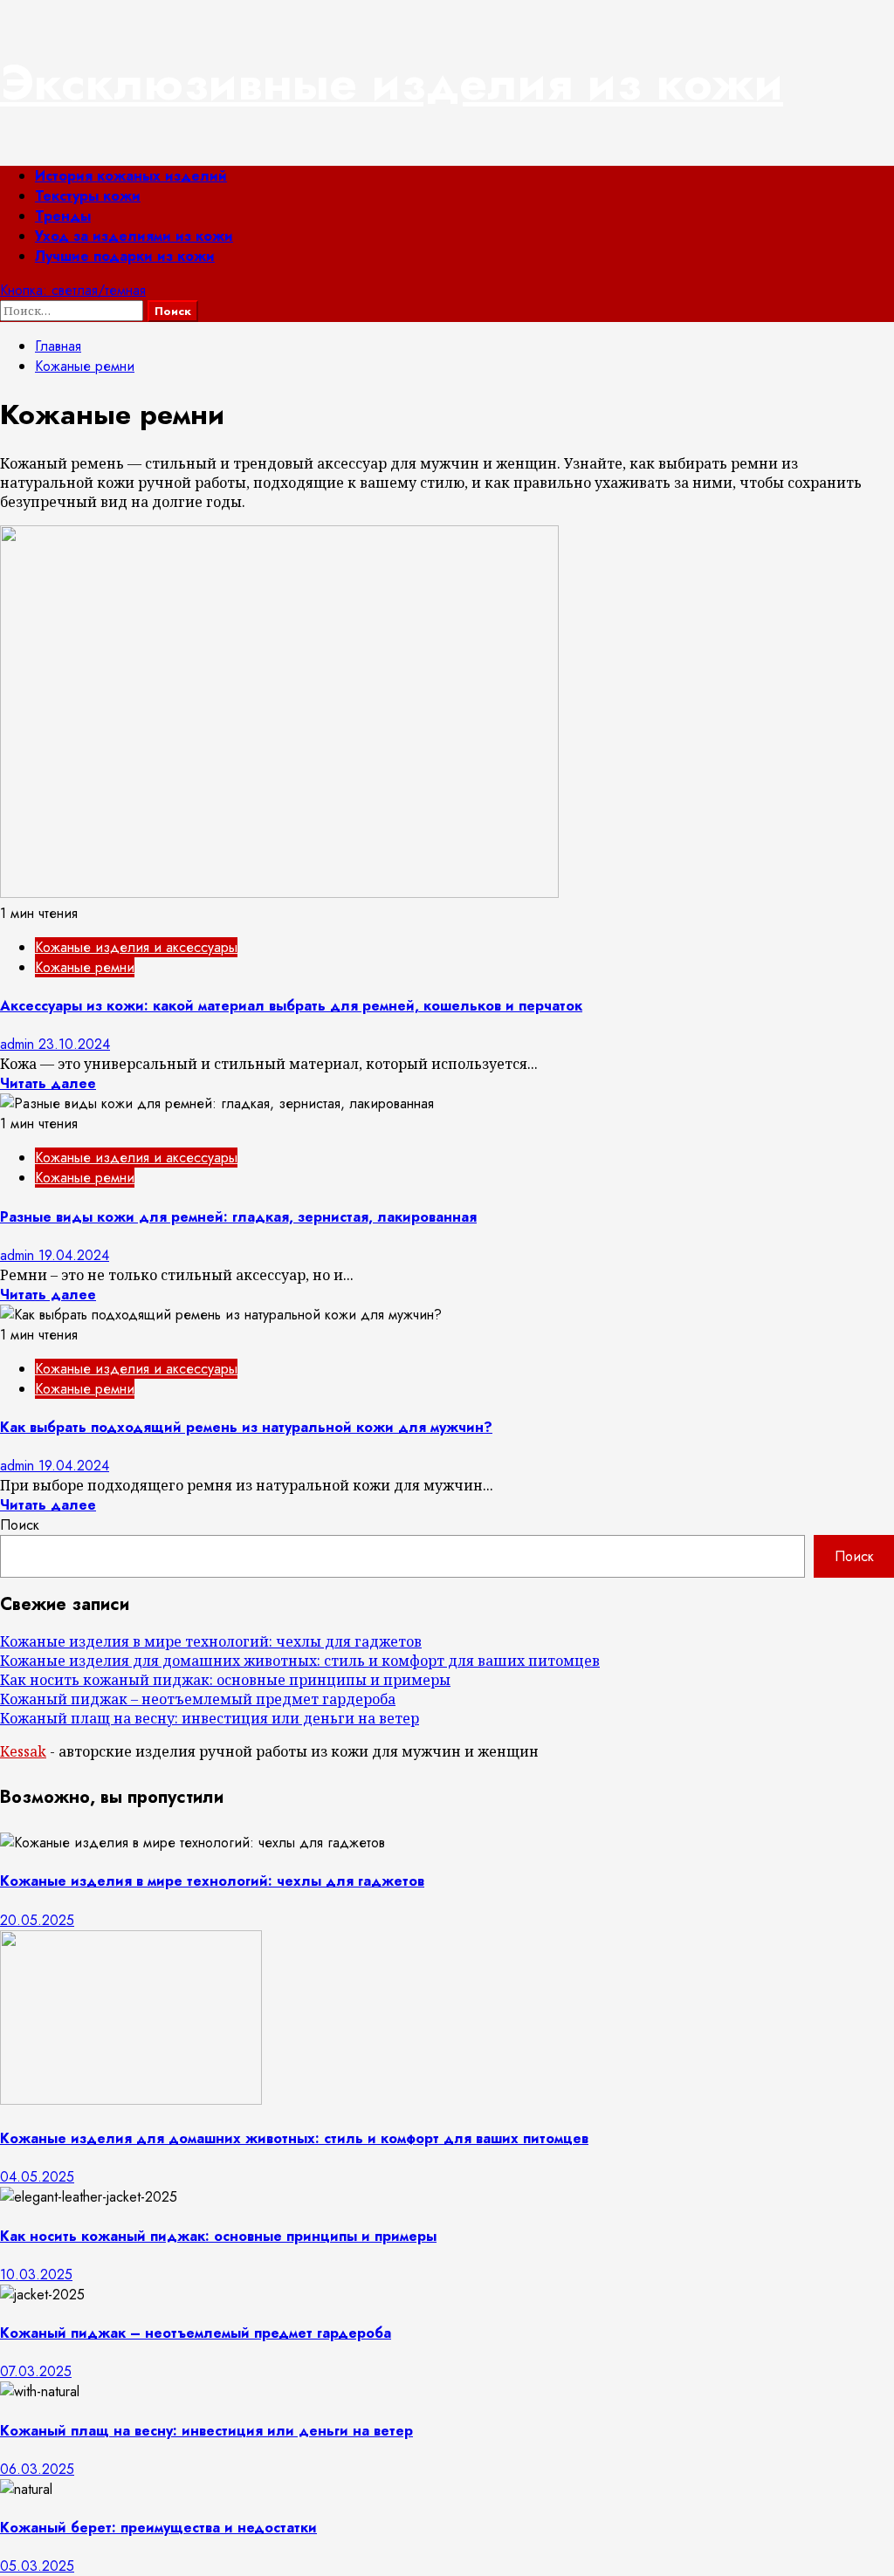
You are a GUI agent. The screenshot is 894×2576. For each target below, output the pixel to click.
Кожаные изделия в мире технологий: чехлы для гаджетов (211, 1641)
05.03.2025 (37, 2566)
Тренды (63, 216)
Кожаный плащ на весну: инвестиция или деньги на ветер (210, 1718)
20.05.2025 (37, 1920)
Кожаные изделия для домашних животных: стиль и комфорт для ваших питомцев (300, 1661)
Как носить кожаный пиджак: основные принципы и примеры (225, 1680)
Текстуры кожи (88, 196)
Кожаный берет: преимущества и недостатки (158, 2528)
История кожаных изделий (131, 176)
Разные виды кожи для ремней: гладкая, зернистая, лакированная (238, 1217)
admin (19, 1044)
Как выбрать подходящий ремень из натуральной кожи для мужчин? (246, 1427)
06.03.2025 (37, 2469)
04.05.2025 (37, 2177)
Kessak (23, 1751)
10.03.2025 (36, 2275)
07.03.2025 (36, 2371)
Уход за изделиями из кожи (134, 236)
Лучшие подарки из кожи (125, 256)
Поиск (20, 1525)
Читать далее (48, 1083)
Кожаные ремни (85, 967)
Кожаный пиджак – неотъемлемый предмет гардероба (198, 1699)
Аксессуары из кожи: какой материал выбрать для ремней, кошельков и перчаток (291, 1006)
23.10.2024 (74, 1044)
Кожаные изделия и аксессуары (136, 947)
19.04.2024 (74, 1255)
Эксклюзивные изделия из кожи (392, 83)
